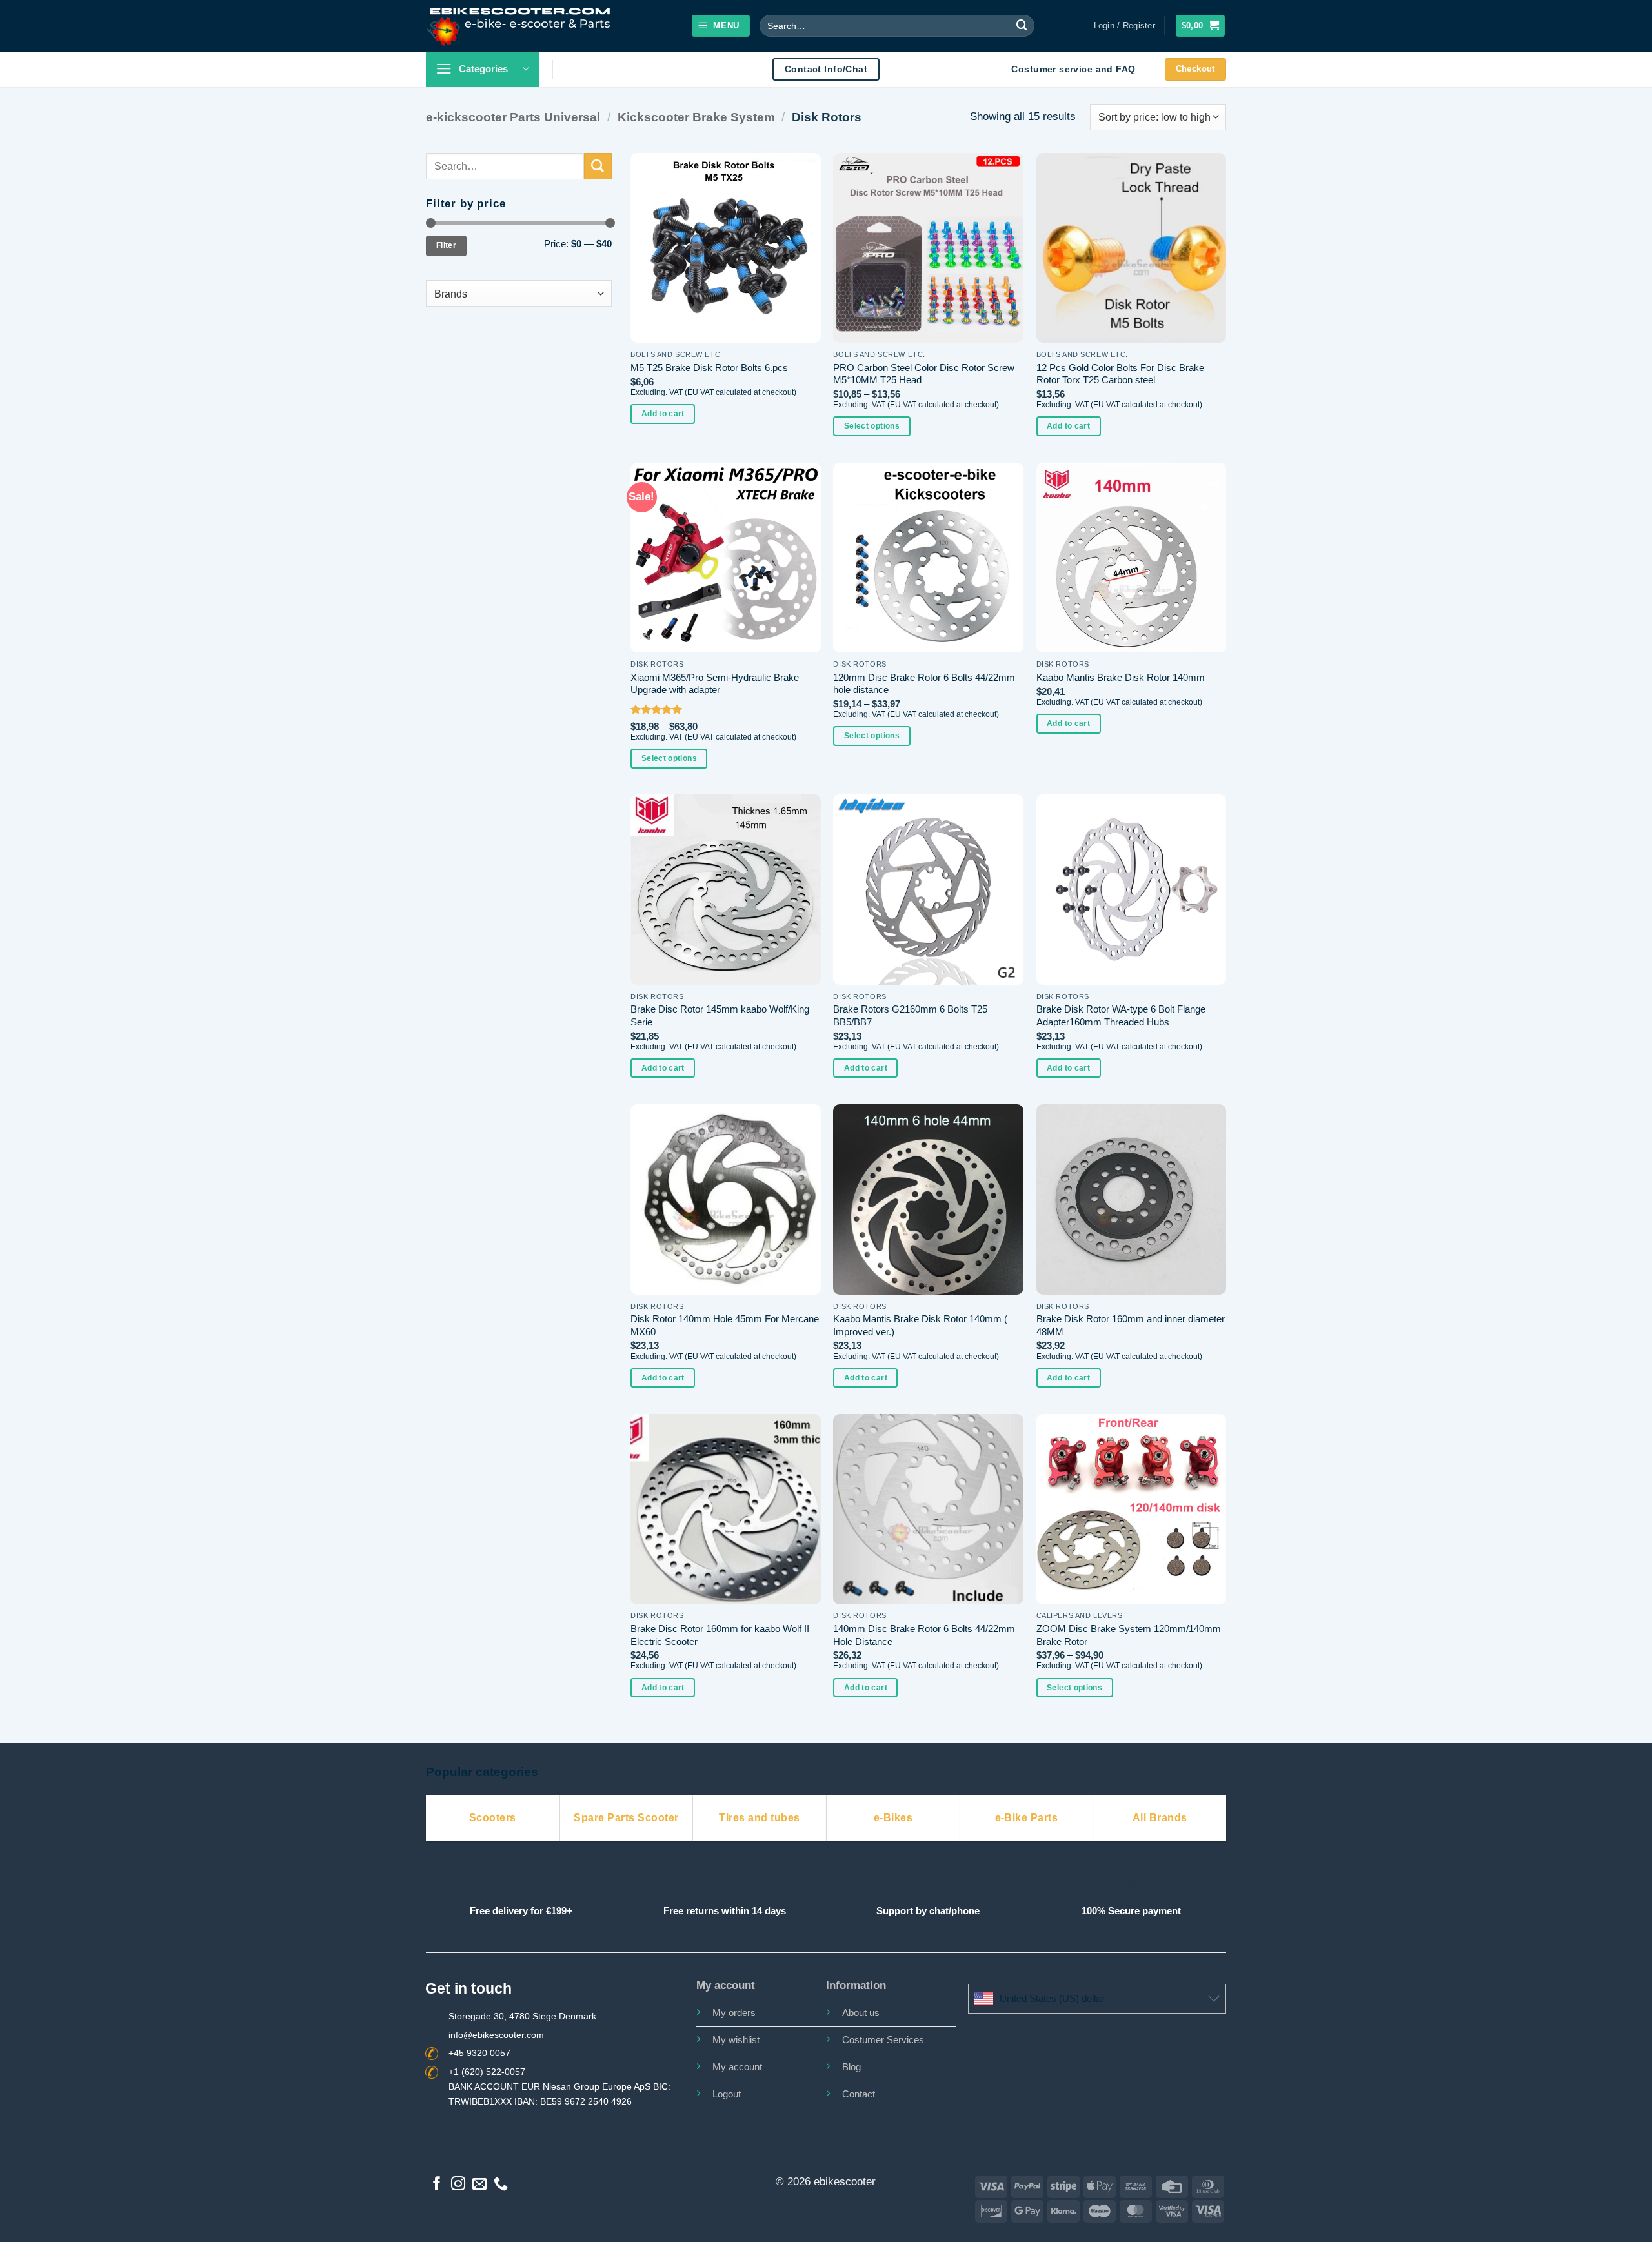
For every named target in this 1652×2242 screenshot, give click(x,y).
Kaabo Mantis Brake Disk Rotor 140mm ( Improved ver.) (920, 1325)
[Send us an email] (479, 2185)
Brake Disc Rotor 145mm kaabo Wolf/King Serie (720, 1015)
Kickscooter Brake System (696, 117)
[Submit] (1022, 25)
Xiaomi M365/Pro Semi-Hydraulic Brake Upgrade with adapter (715, 684)
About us (861, 2013)
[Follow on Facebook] (437, 2185)
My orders (734, 2013)
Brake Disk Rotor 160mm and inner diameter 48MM (1131, 1325)
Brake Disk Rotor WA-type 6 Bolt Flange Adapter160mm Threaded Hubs (1121, 1015)
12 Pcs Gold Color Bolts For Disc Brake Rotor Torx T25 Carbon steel (1120, 374)
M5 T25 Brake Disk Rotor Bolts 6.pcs (709, 368)
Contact (859, 2094)
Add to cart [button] (663, 414)
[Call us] (501, 2185)
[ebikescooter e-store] (520, 25)
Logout (727, 2094)
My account (737, 2067)
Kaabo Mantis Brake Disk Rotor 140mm (1121, 677)
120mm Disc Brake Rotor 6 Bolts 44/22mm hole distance (924, 684)
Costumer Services (883, 2040)
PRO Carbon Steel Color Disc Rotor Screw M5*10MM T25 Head (924, 374)
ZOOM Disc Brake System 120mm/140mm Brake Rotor (1129, 1635)
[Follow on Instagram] (458, 2185)
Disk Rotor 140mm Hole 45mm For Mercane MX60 (725, 1325)
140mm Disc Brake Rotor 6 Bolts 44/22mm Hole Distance (924, 1635)
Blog (851, 2067)
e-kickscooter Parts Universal (513, 117)
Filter (446, 245)
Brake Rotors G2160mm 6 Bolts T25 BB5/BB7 (910, 1015)
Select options (872, 426)
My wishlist (736, 2040)
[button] (721, 26)
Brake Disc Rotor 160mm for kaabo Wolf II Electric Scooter (720, 1635)
